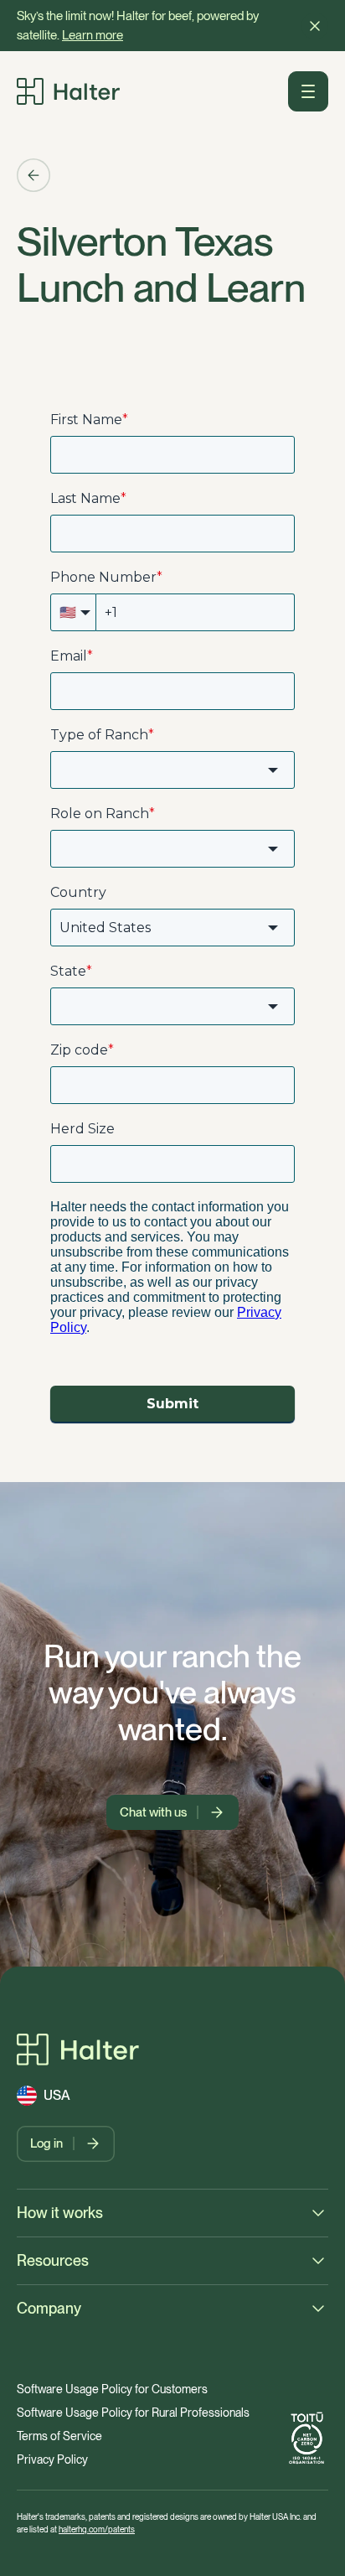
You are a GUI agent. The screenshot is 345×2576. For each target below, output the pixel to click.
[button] (315, 26)
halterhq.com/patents (97, 2529)
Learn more (93, 35)
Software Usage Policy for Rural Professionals (133, 2413)
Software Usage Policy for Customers (112, 2389)
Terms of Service (59, 2436)
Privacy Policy (52, 2459)
